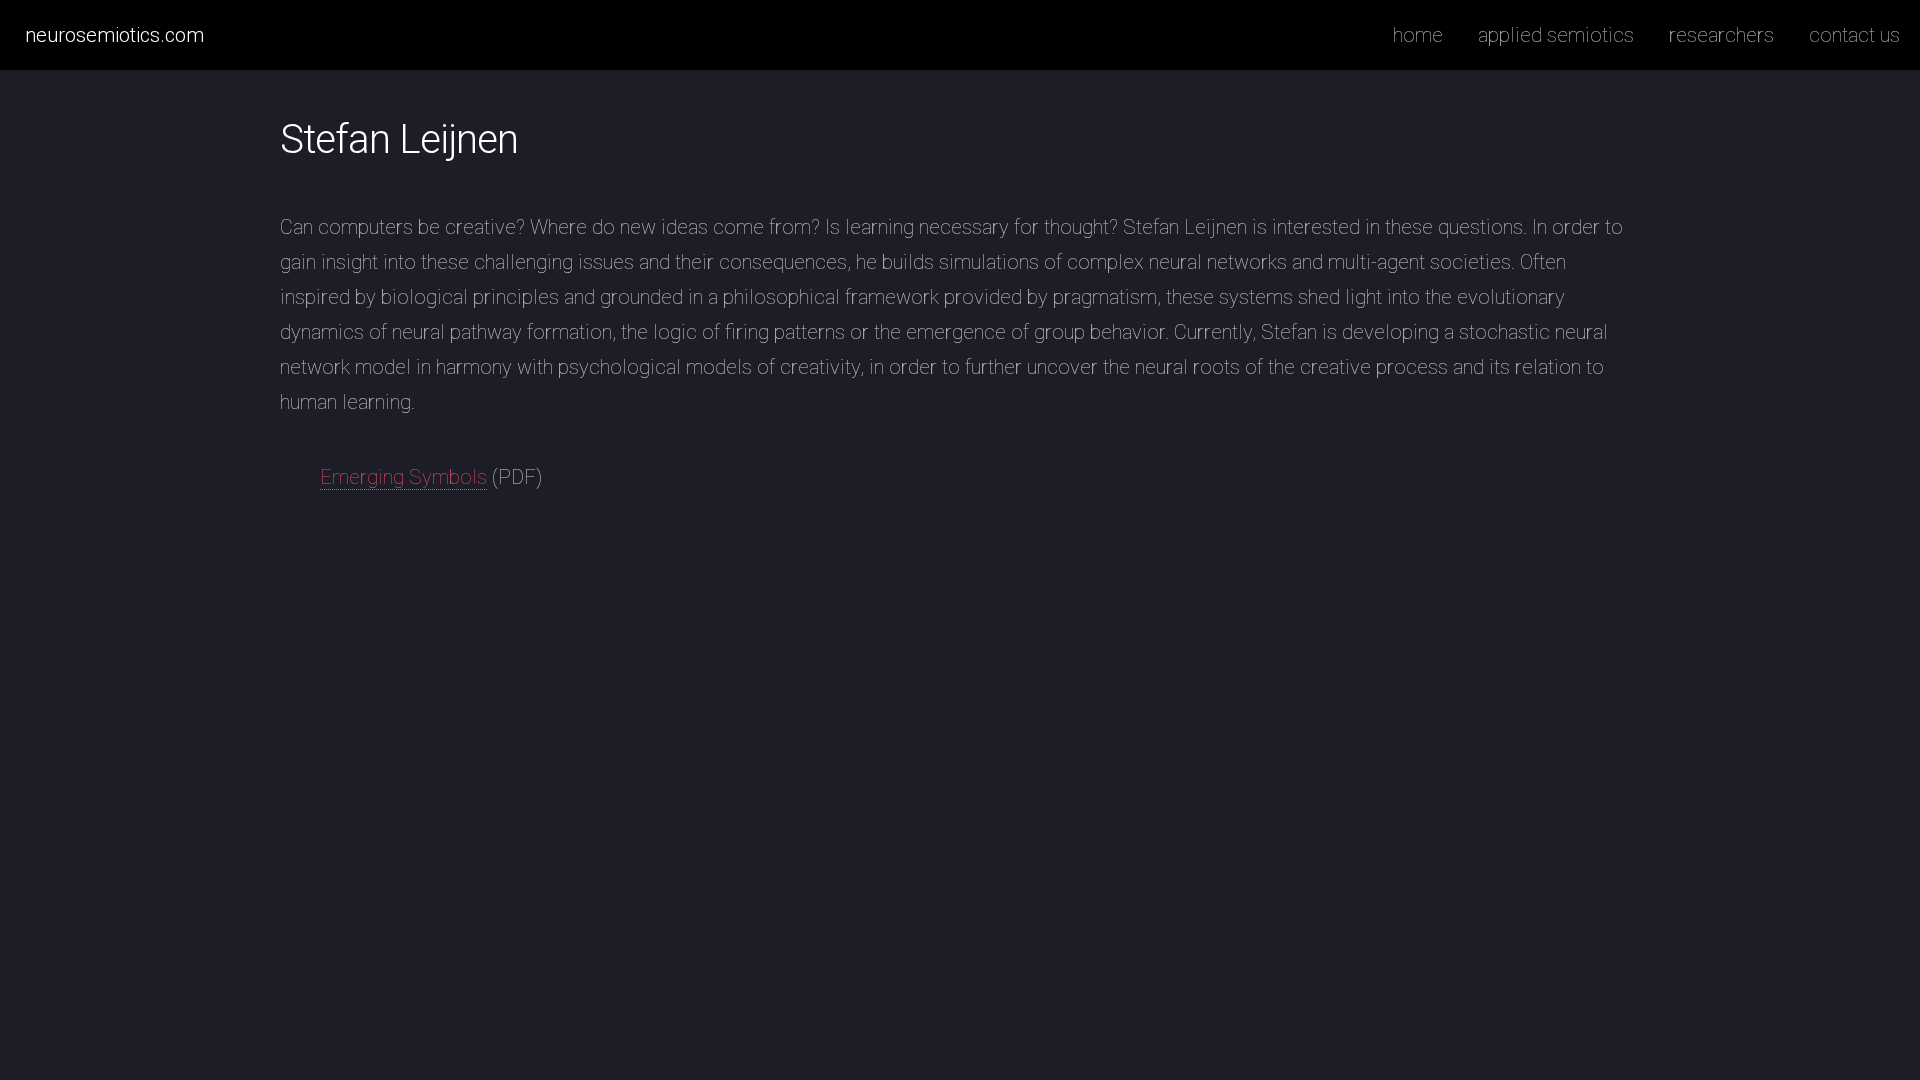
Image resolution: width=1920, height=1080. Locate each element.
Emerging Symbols (403, 477)
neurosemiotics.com (114, 35)
